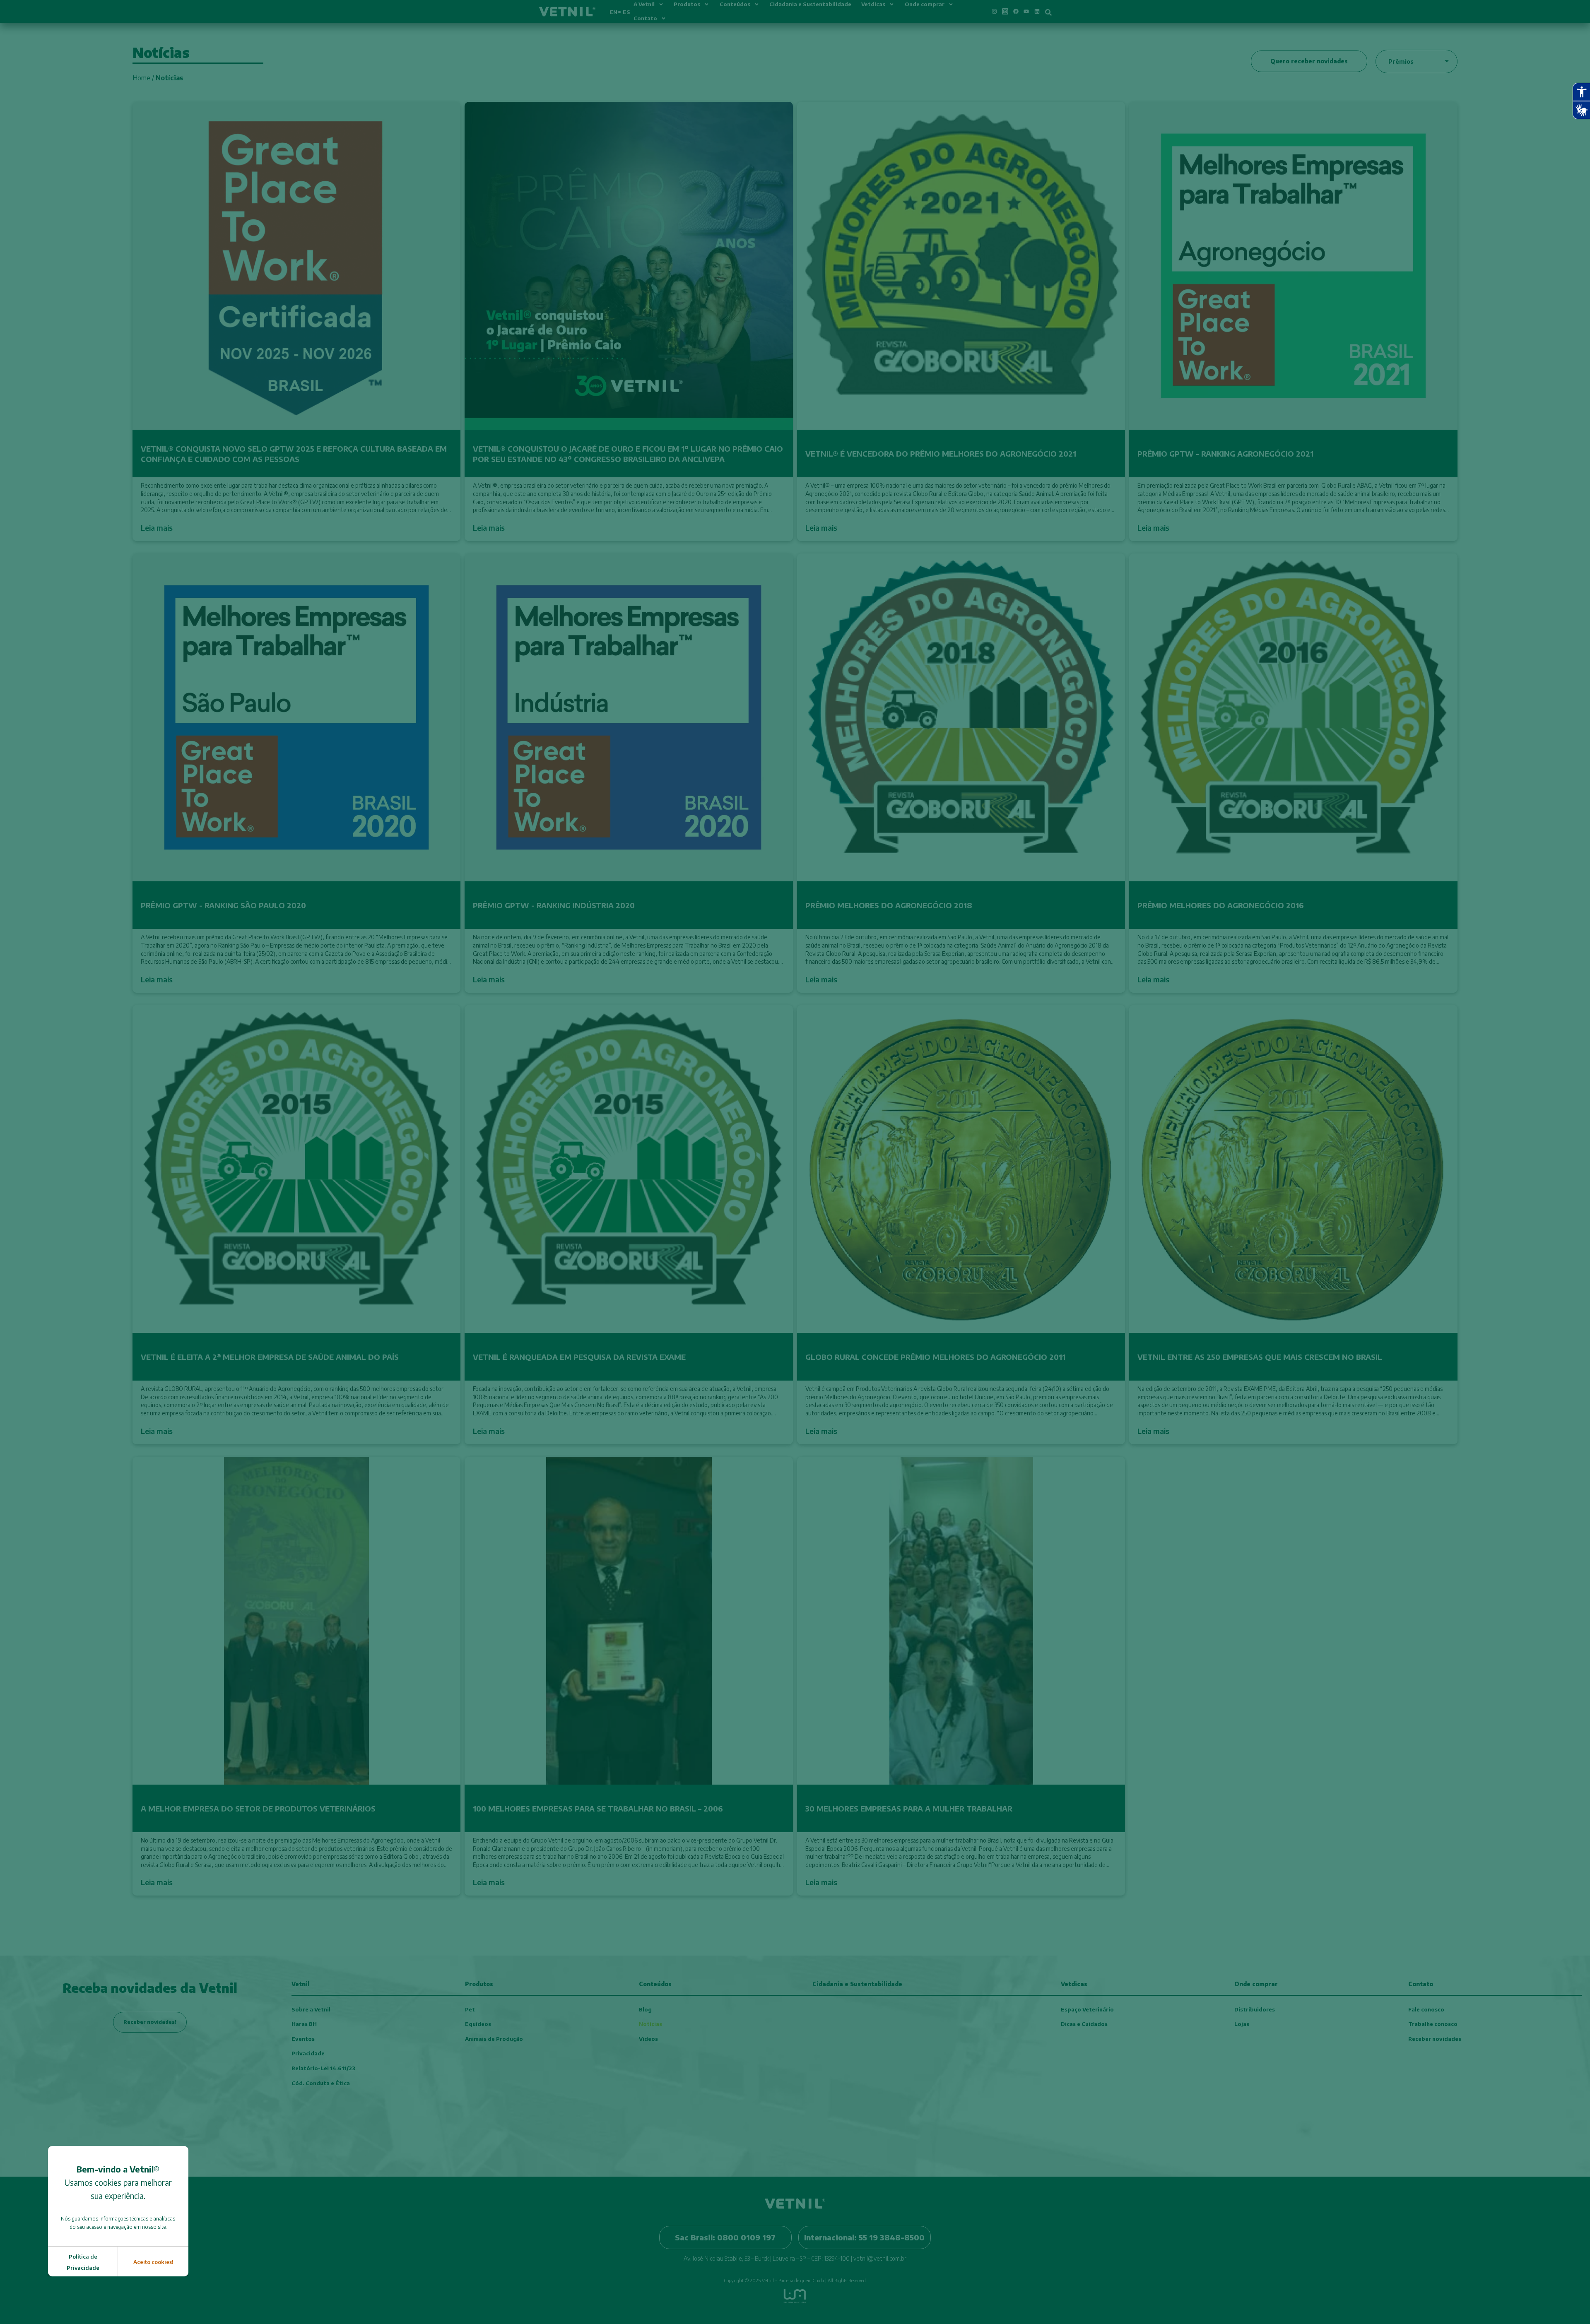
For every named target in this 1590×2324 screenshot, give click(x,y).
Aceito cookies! (153, 2262)
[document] (795, 1162)
